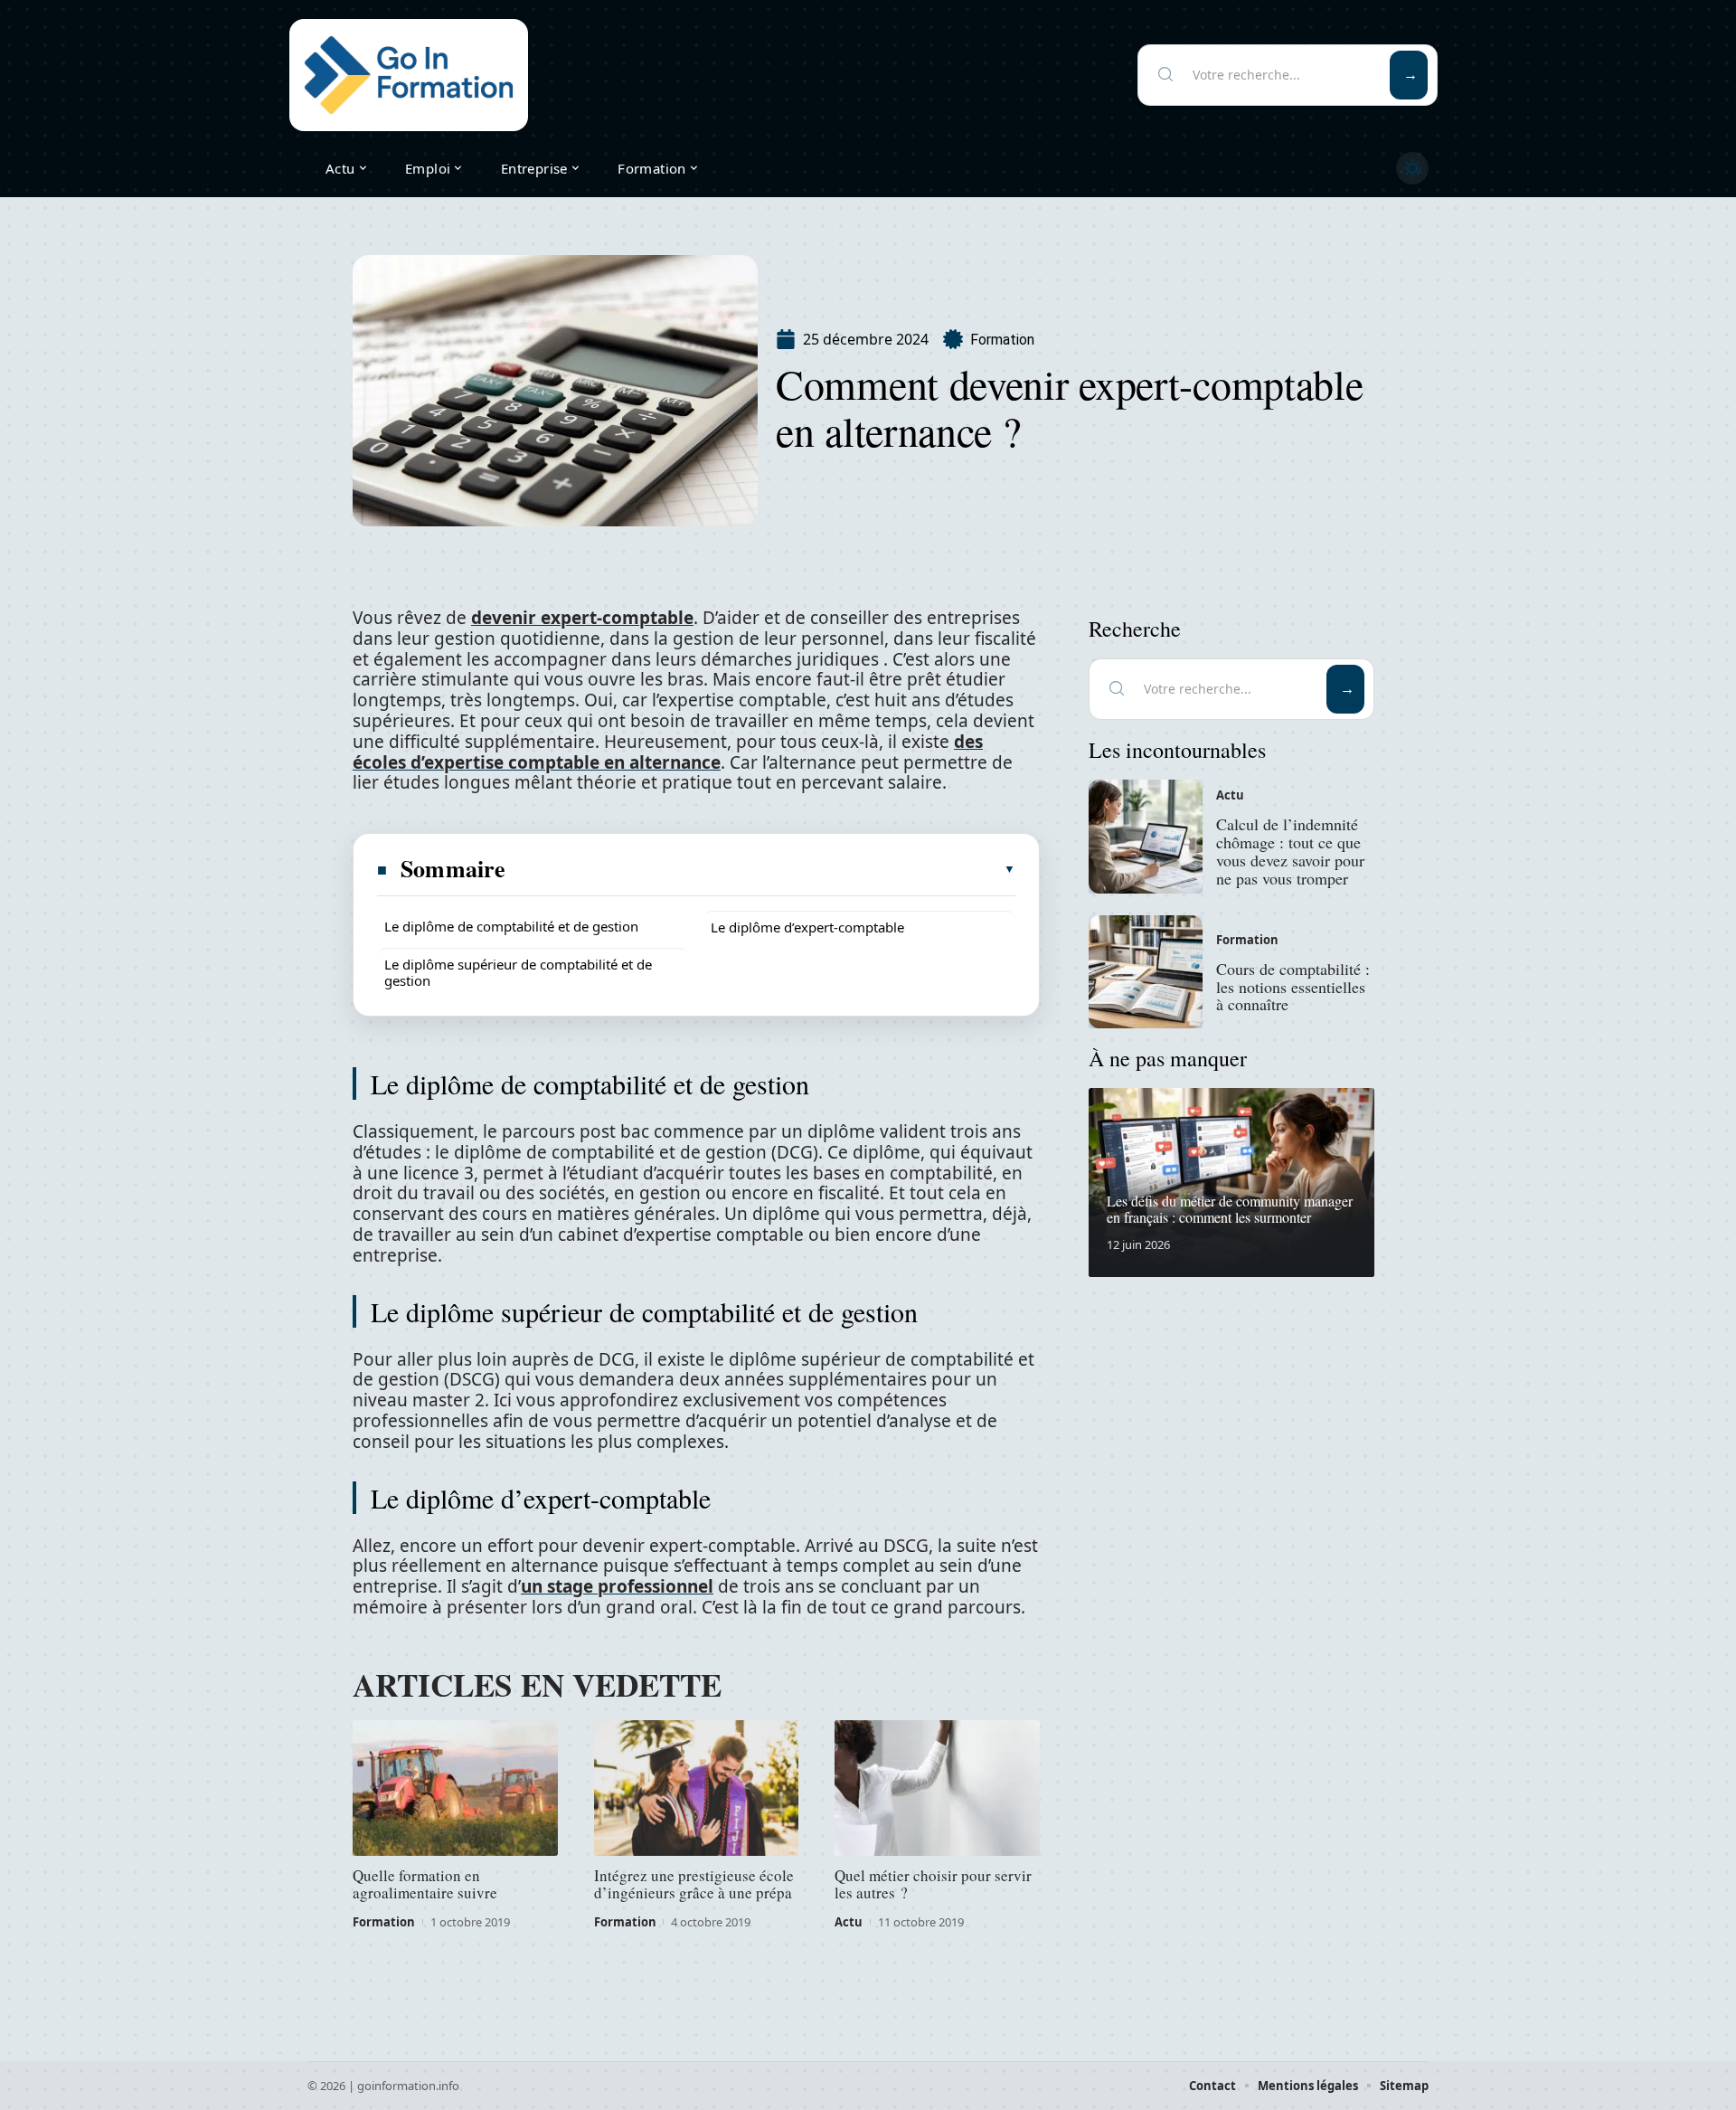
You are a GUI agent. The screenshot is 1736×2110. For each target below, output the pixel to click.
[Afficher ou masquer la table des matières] (761, 869)
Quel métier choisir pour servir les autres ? (933, 1884)
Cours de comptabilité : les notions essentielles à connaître (1293, 987)
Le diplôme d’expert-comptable (807, 927)
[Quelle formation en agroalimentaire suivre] (455, 1788)
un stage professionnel (617, 1586)
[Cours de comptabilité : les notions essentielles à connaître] (1146, 972)
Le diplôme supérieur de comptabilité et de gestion (518, 972)
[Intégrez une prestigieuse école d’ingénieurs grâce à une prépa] (697, 1788)
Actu (849, 1922)
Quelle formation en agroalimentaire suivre (425, 1884)
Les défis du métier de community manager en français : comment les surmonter (1230, 1209)
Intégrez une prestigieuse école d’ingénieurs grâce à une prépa (694, 1884)
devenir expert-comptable (582, 618)
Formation (1002, 340)
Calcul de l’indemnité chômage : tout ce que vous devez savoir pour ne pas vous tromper (1290, 851)
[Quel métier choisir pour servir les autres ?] (937, 1788)
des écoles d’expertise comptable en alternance (668, 752)
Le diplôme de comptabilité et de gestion (511, 926)
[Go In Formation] (409, 75)
